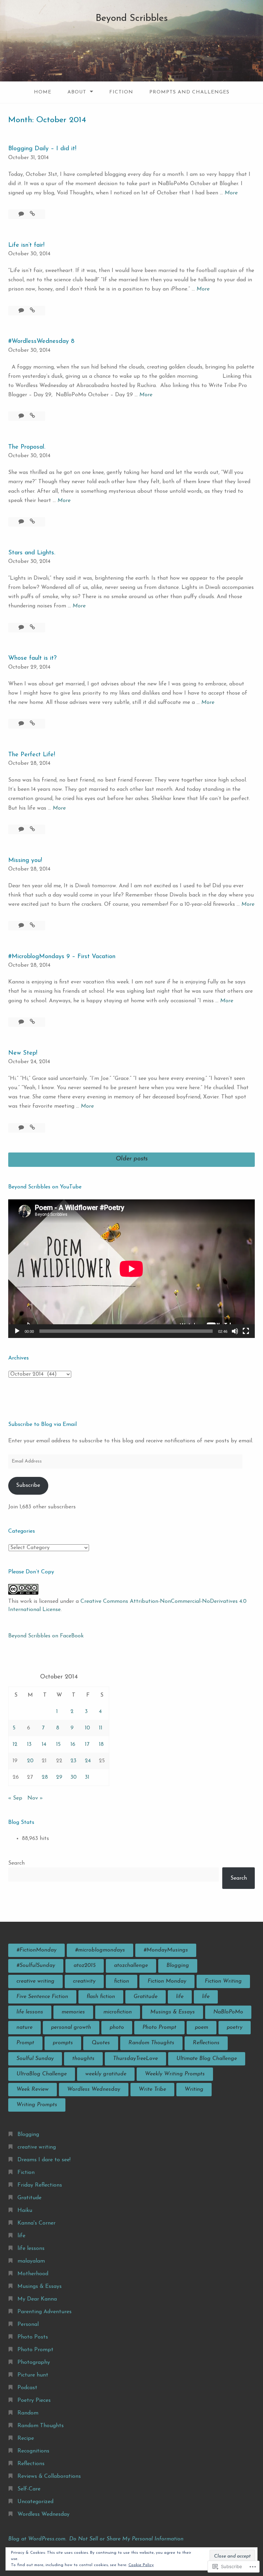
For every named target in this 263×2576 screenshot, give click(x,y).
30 (74, 1777)
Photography (34, 2362)
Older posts (132, 1159)
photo (117, 2027)
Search (16, 1863)
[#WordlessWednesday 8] (32, 416)
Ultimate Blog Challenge (207, 2059)
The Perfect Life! (32, 755)
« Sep (15, 1798)
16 (73, 1744)
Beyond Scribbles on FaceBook (46, 1636)
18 (101, 1744)
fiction (122, 1981)
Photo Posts (33, 2337)
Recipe (26, 2438)
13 (29, 1744)
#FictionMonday (36, 1950)
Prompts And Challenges (189, 92)
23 (73, 1761)
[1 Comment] (22, 214)
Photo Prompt (159, 2027)
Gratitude (146, 1997)
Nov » (35, 1798)
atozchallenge (131, 1966)
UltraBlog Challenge (42, 2074)
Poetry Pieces (34, 2400)
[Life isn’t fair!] (32, 311)
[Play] (17, 1331)
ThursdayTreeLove (135, 2059)
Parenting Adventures (45, 2312)
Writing (194, 2089)
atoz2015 (85, 1966)
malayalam (31, 2261)
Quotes (101, 2043)
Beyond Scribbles (132, 18)
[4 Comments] (22, 724)
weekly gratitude (106, 2074)
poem (202, 2027)
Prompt (25, 2043)
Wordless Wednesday (94, 2089)
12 (15, 1744)
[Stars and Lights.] (32, 628)
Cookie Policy (141, 2565)
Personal (28, 2324)
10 (87, 1728)
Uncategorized (35, 2502)
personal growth (71, 2027)
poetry (235, 2027)
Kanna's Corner (36, 2223)
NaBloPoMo (228, 2012)
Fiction (121, 92)
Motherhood (33, 2274)
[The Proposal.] (32, 522)
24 (88, 1761)
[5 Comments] (22, 1022)
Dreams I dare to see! (44, 2160)
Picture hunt (33, 2375)
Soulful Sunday (35, 2059)
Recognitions (33, 2451)
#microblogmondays (100, 1950)
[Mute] (235, 1331)
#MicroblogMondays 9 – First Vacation (62, 957)
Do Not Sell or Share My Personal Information (126, 2539)
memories (73, 2012)
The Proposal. (27, 447)
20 (30, 1761)
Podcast (27, 2388)
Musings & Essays (173, 2012)
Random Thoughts (151, 2043)
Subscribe (28, 1485)
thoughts (83, 2059)
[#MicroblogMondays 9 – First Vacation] (32, 1022)
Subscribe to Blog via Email (42, 1425)
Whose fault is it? (32, 658)
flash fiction (101, 1997)
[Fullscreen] (246, 1331)
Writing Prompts (37, 2105)
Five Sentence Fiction (42, 1997)
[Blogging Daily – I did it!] (32, 214)
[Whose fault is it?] (32, 724)
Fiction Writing (223, 1981)
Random (28, 2413)
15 (58, 1744)
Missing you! (25, 861)
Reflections (206, 2043)
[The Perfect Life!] (32, 829)
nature (24, 2027)
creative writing (35, 1981)
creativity (84, 1981)
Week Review (33, 2089)
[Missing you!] (32, 926)
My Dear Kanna (37, 2299)
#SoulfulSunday (36, 1966)
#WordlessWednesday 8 (41, 342)
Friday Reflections (40, 2185)
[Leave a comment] (22, 311)
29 (59, 1777)
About (77, 92)
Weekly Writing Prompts (175, 2074)
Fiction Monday (167, 1981)
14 (44, 1744)
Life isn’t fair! (26, 245)
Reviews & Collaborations (49, 2476)
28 (45, 1777)
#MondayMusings (166, 1950)
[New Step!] (32, 1128)
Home (43, 92)
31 (87, 1777)
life (180, 1997)
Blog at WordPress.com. (37, 2539)
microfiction (118, 2012)
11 (101, 1728)
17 (87, 1744)
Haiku (25, 2211)
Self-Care (29, 2489)
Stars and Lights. (32, 553)
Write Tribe (152, 2089)
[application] (131, 1269)
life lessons (30, 2012)
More (231, 194)
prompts (63, 2043)
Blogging (178, 1966)
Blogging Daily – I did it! (42, 149)
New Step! (23, 1053)
